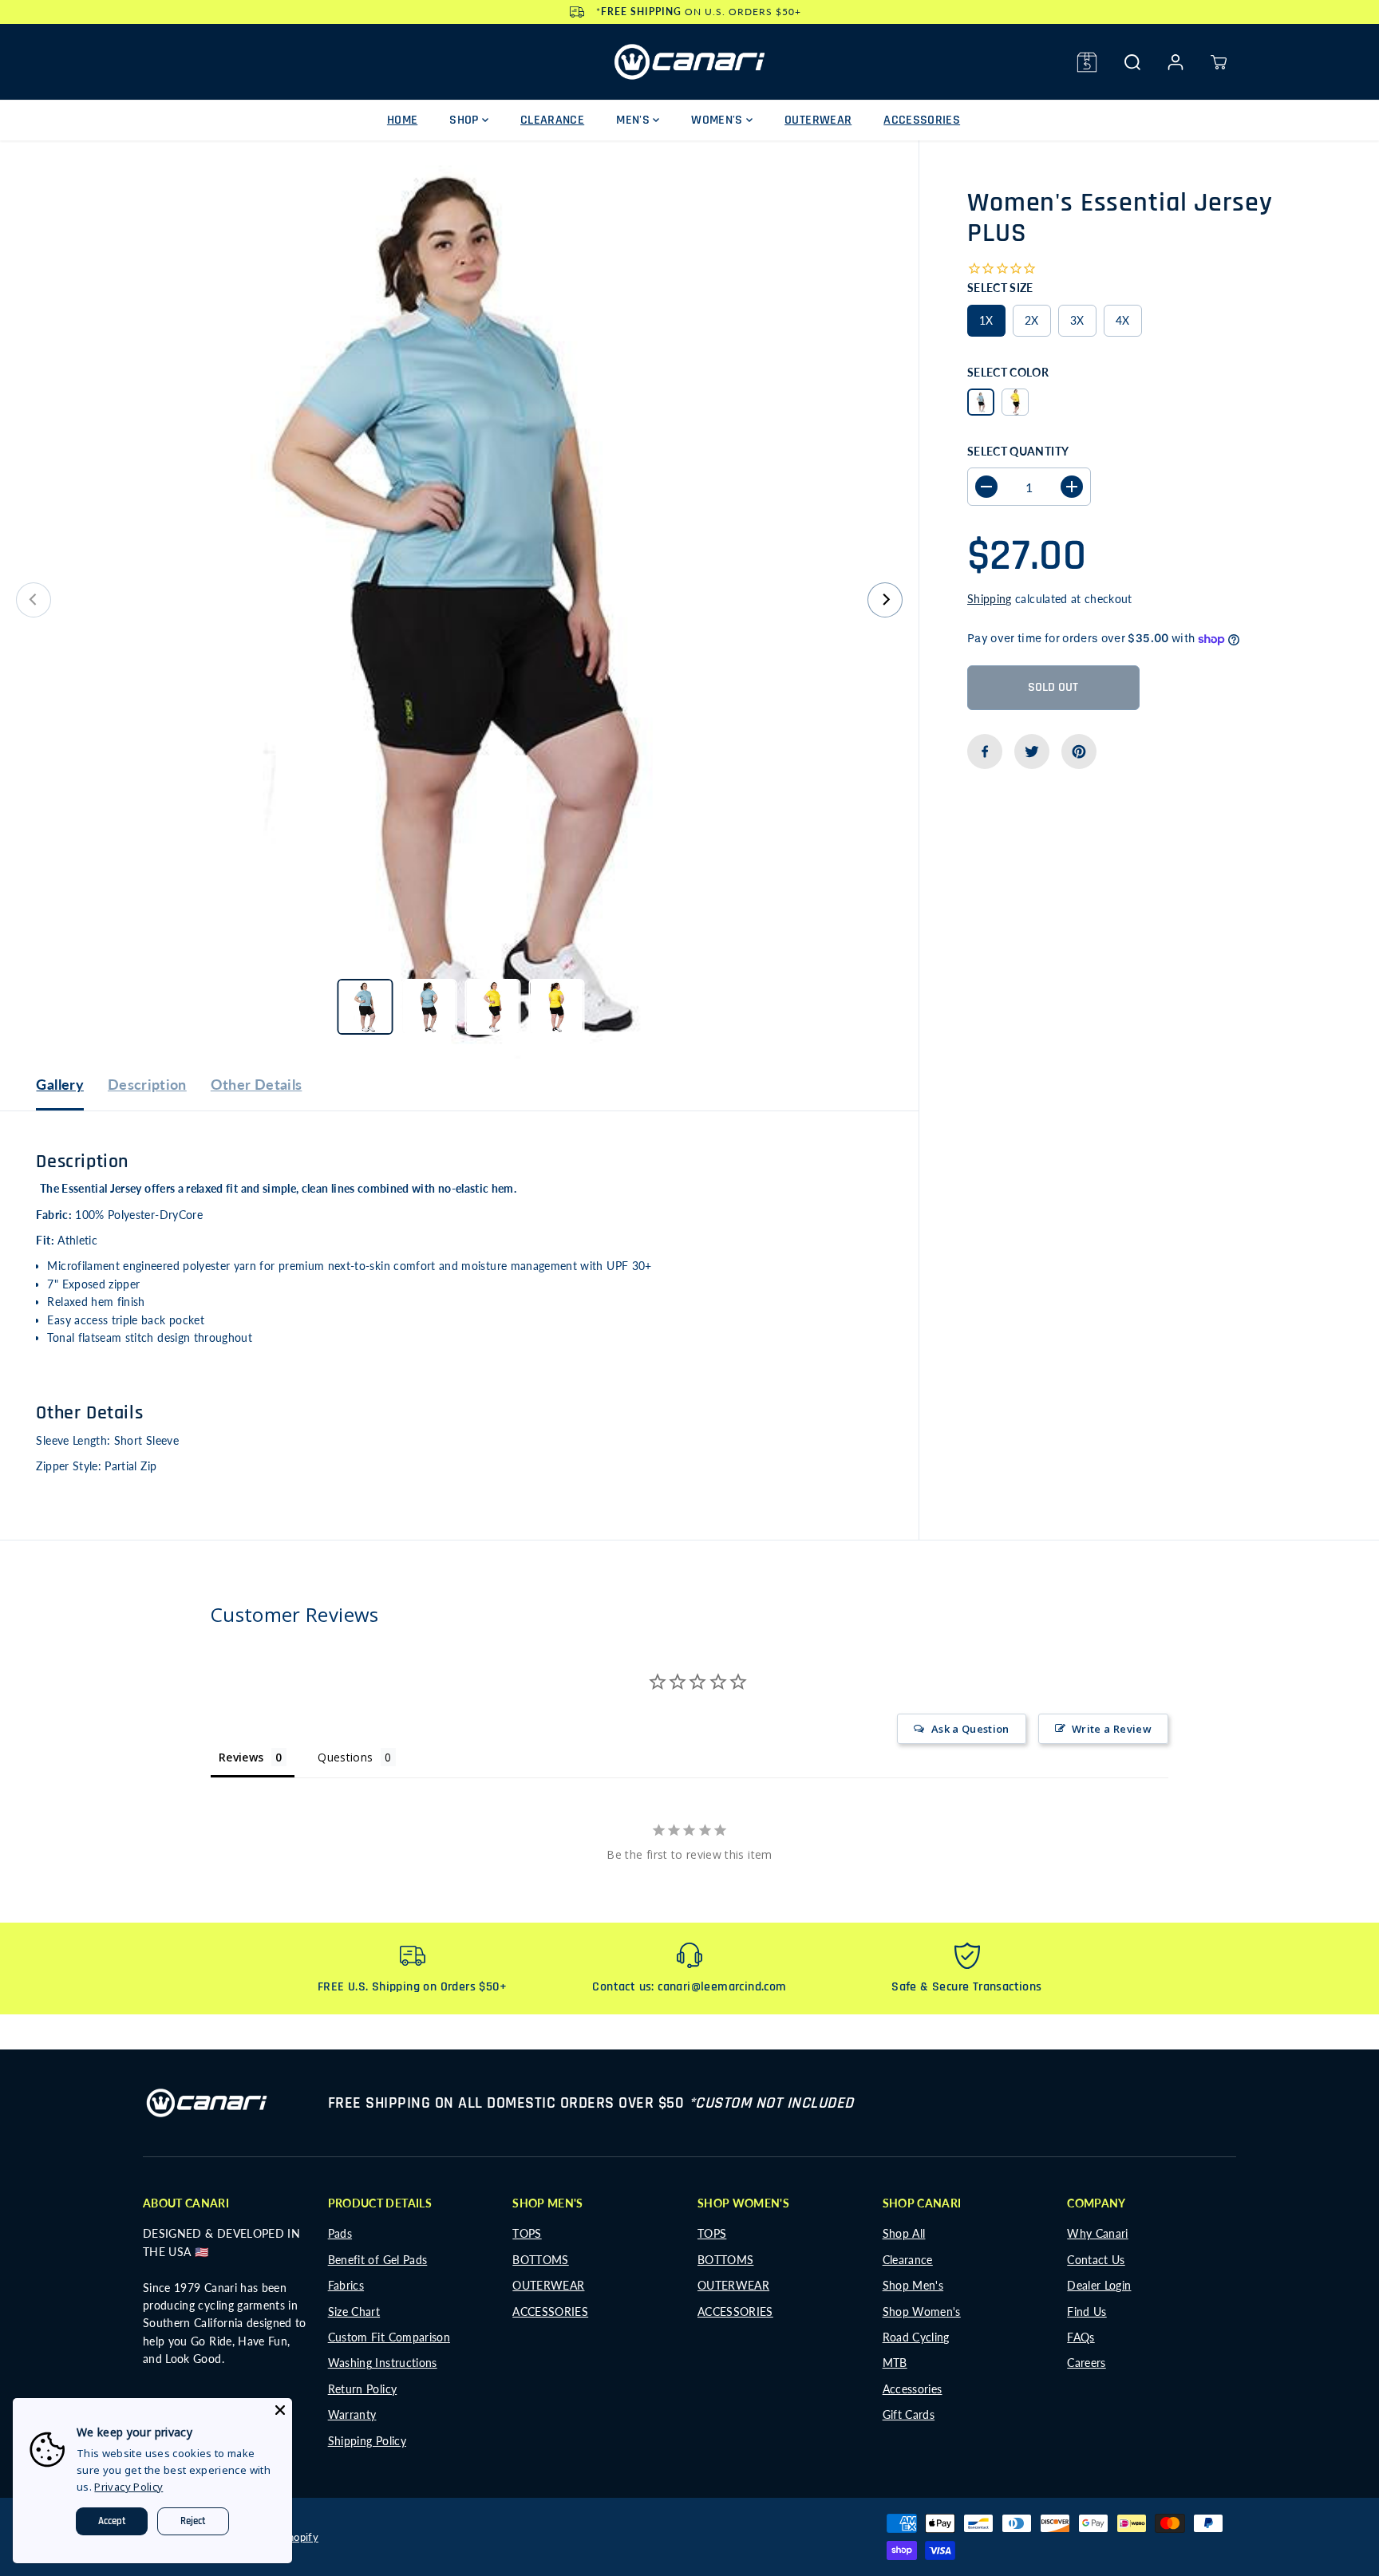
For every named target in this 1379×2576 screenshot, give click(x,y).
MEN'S (634, 120)
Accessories (913, 2389)
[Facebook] (985, 751)
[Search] (1132, 62)
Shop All (904, 2233)
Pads (340, 2233)
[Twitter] (1032, 751)
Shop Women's (922, 2312)
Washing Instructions (383, 2363)
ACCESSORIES (922, 120)
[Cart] (1219, 62)
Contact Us (1096, 2260)
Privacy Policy (128, 2487)
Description (147, 1084)
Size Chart (354, 2312)
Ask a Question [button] (970, 1729)
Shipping (990, 599)
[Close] (280, 2410)
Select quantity (1018, 451)
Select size (1000, 288)
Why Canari (1098, 2233)
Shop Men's (913, 2285)
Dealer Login (1099, 2285)
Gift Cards (909, 2414)
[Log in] (1176, 62)
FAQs (1081, 2337)
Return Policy (363, 2389)
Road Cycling (916, 2337)
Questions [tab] (345, 1757)
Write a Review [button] (1112, 1729)
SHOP (466, 120)
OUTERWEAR (818, 120)
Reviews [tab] (241, 1757)
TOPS (527, 2233)
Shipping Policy (367, 2441)
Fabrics (346, 2285)
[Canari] (689, 62)
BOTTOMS (540, 2260)
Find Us (1087, 2312)
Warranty (352, 2414)
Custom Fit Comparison (389, 2337)
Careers (1086, 2363)
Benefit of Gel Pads (378, 2260)
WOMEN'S (719, 120)
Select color (1008, 371)
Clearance (908, 2260)
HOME (402, 120)
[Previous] (34, 600)
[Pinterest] (1079, 751)
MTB (895, 2363)
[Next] (885, 600)
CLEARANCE (552, 120)
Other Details (257, 1084)
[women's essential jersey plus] (459, 600)
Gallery (59, 1084)
